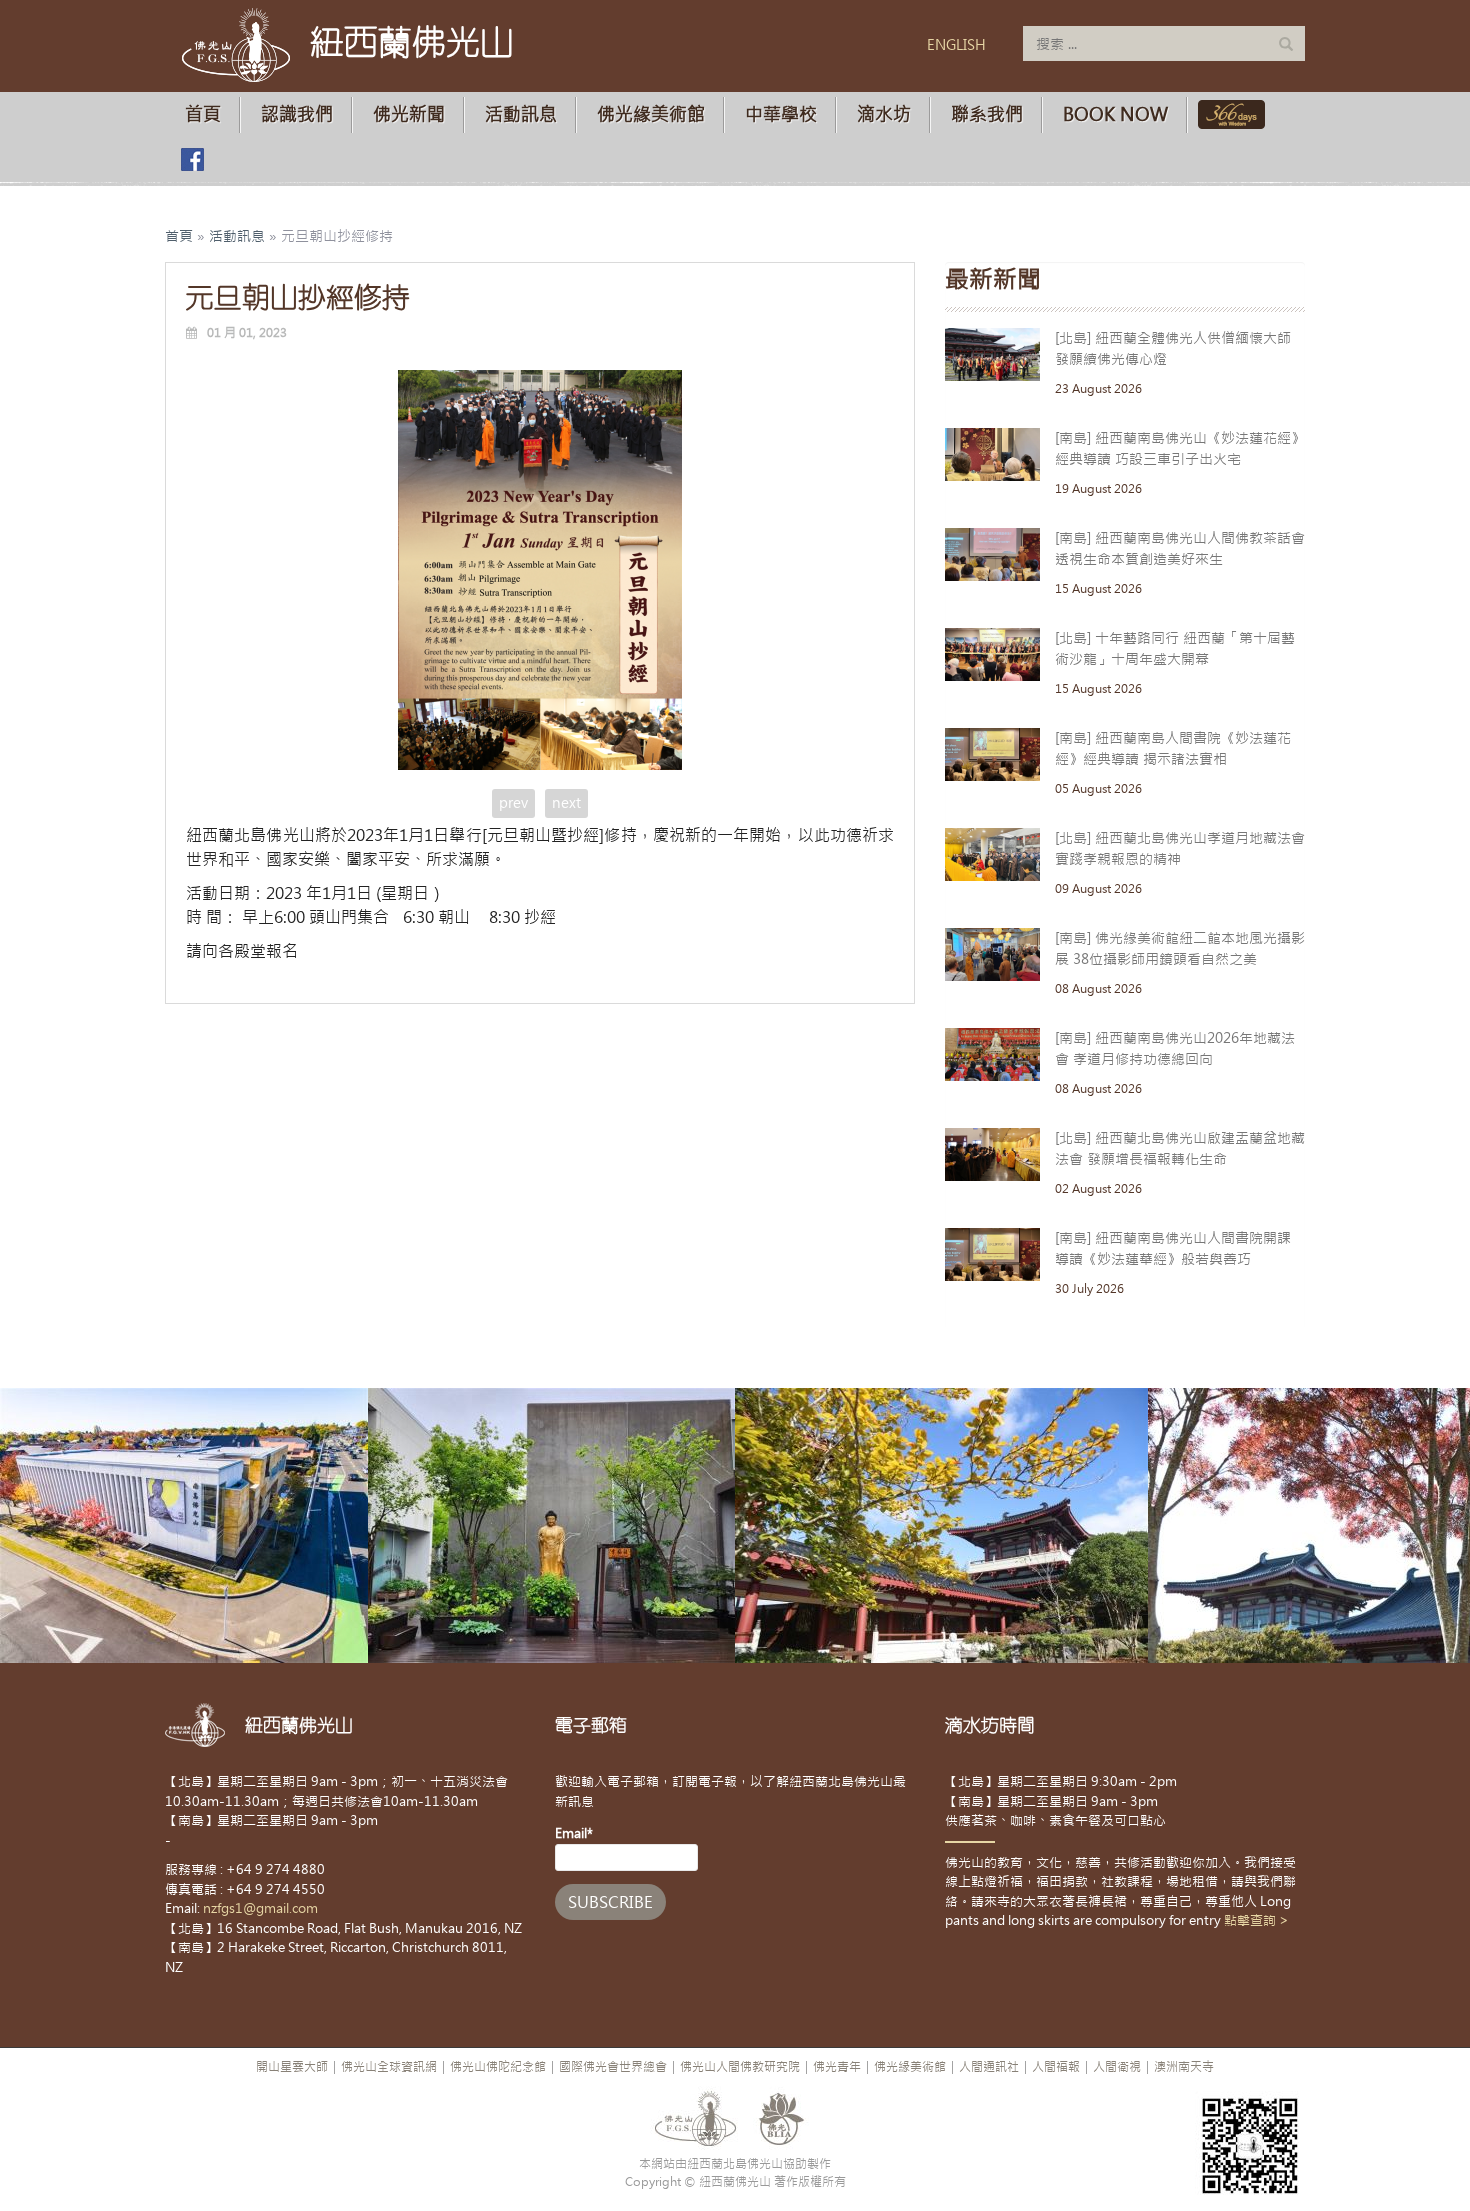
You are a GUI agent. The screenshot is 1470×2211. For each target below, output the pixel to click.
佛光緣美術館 (651, 114)
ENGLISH (956, 45)
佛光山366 (1227, 114)
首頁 (203, 114)
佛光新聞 (409, 114)
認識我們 (297, 114)
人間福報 (1056, 2067)
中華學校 (781, 114)
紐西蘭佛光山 (412, 42)
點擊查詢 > (1256, 1920)
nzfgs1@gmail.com (260, 1908)
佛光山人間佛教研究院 (740, 2067)
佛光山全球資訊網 (389, 2067)
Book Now (1115, 114)
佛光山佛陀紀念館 (498, 2067)
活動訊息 (521, 114)
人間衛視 (1117, 2067)
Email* (574, 1833)
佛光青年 (837, 2067)
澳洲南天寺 (1184, 2067)
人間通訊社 (989, 2067)
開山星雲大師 (292, 2067)
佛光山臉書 (192, 159)
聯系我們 (987, 114)
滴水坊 (884, 114)
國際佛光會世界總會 (613, 2067)
